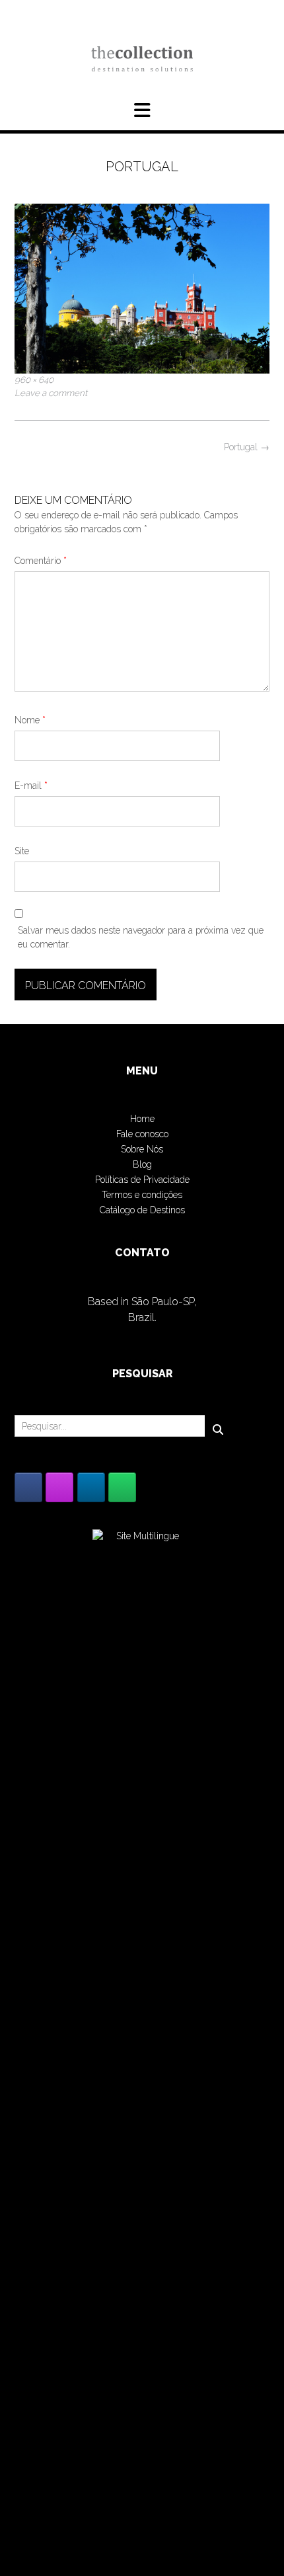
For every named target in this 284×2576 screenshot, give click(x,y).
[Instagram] (59, 1487)
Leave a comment (51, 393)
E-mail (31, 785)
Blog (142, 1164)
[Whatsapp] (122, 1487)
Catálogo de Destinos (142, 1210)
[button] (142, 110)
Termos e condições (142, 1195)
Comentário (41, 561)
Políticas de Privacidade (142, 1180)
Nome (30, 720)
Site (22, 851)
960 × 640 (34, 380)
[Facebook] (28, 1487)
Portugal (247, 447)
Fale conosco (142, 1134)
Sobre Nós (142, 1149)
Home (142, 1119)
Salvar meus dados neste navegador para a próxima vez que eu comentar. (141, 937)
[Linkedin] (91, 1487)
